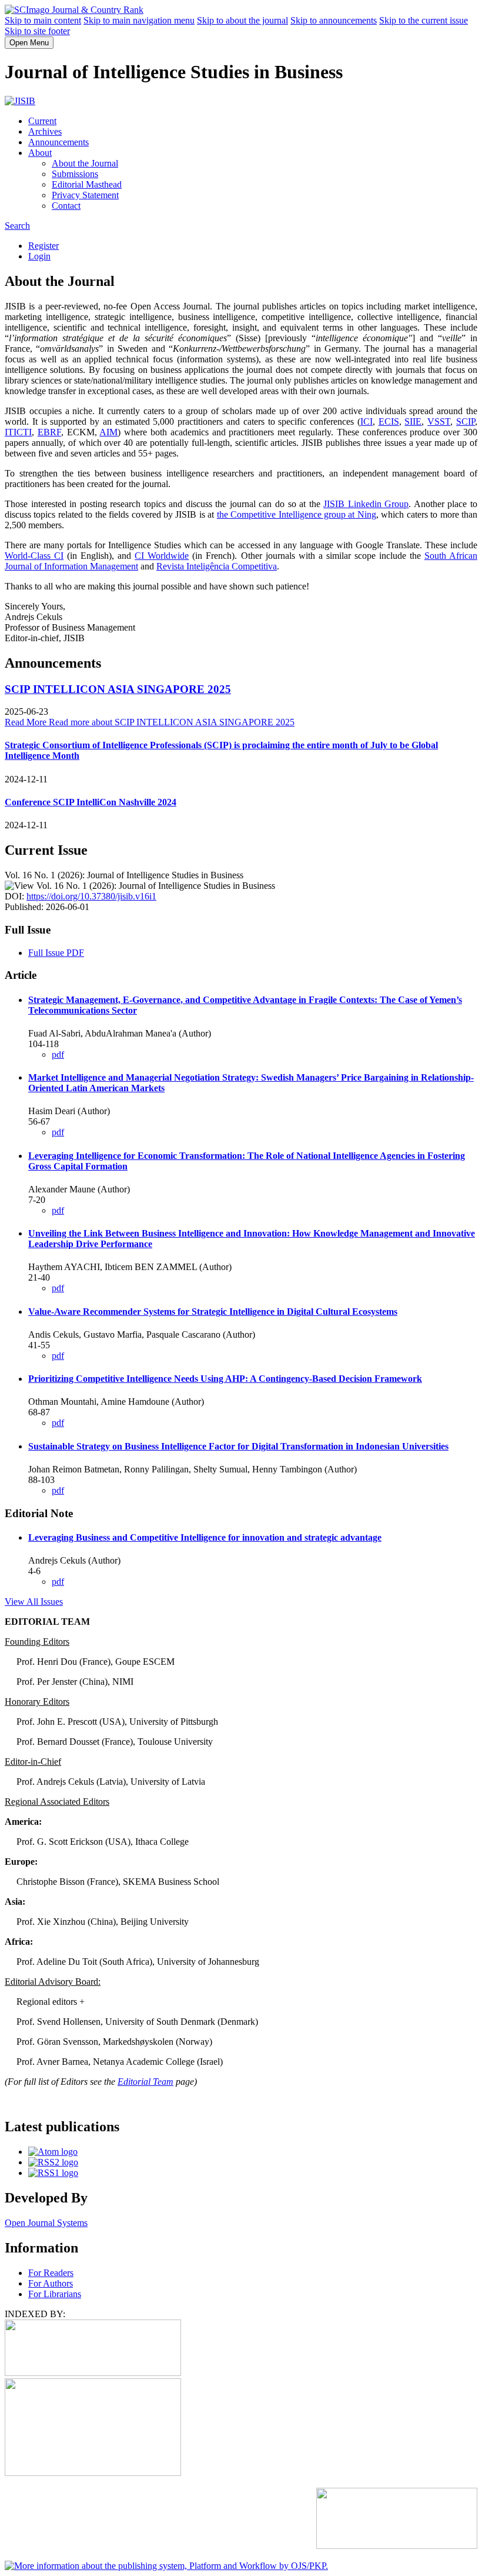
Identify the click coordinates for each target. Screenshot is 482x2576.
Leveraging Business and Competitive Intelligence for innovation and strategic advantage (205, 1537)
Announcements (58, 142)
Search (17, 226)
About (40, 153)
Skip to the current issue (424, 20)
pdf (58, 1054)
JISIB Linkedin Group (366, 504)
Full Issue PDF (56, 953)
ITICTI (18, 432)
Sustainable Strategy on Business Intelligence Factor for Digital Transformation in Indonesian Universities (238, 1446)
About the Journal (85, 163)
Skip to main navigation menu (139, 20)
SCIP (466, 421)
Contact (66, 206)
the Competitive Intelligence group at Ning (297, 514)
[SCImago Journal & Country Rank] (74, 10)
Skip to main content (43, 20)
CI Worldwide (162, 556)
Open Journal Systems (46, 2223)
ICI (366, 421)
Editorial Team (145, 2082)
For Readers (51, 2273)
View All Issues (34, 1602)
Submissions (75, 174)
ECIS (389, 421)
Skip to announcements (334, 20)
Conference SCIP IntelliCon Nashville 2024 (91, 802)
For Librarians (55, 2294)
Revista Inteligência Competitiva (217, 566)
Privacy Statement (85, 195)
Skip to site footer (37, 31)
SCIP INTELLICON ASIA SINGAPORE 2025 (118, 689)
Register (43, 246)
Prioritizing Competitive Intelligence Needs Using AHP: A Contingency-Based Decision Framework (225, 1379)
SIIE (413, 421)
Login (39, 256)
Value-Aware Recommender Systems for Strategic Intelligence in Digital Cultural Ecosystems (213, 1312)
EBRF (49, 432)
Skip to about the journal (242, 20)
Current (42, 121)
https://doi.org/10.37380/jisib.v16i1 (91, 896)
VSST (439, 421)
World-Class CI (34, 556)
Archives (45, 131)
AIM (108, 432)
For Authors (51, 2283)
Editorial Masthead (87, 184)
